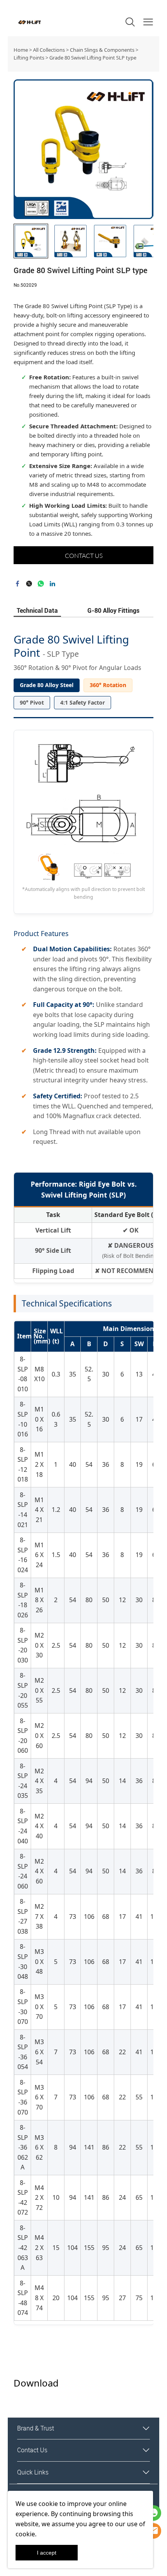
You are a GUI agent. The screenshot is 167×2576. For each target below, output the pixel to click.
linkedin (52, 584)
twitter (29, 584)
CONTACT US (84, 556)
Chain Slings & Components (102, 50)
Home (21, 50)
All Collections (49, 50)
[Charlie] (153, 2513)
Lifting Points (29, 58)
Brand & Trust (36, 2428)
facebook (17, 584)
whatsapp (41, 584)
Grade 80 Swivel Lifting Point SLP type (93, 58)
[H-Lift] (153, 2531)
